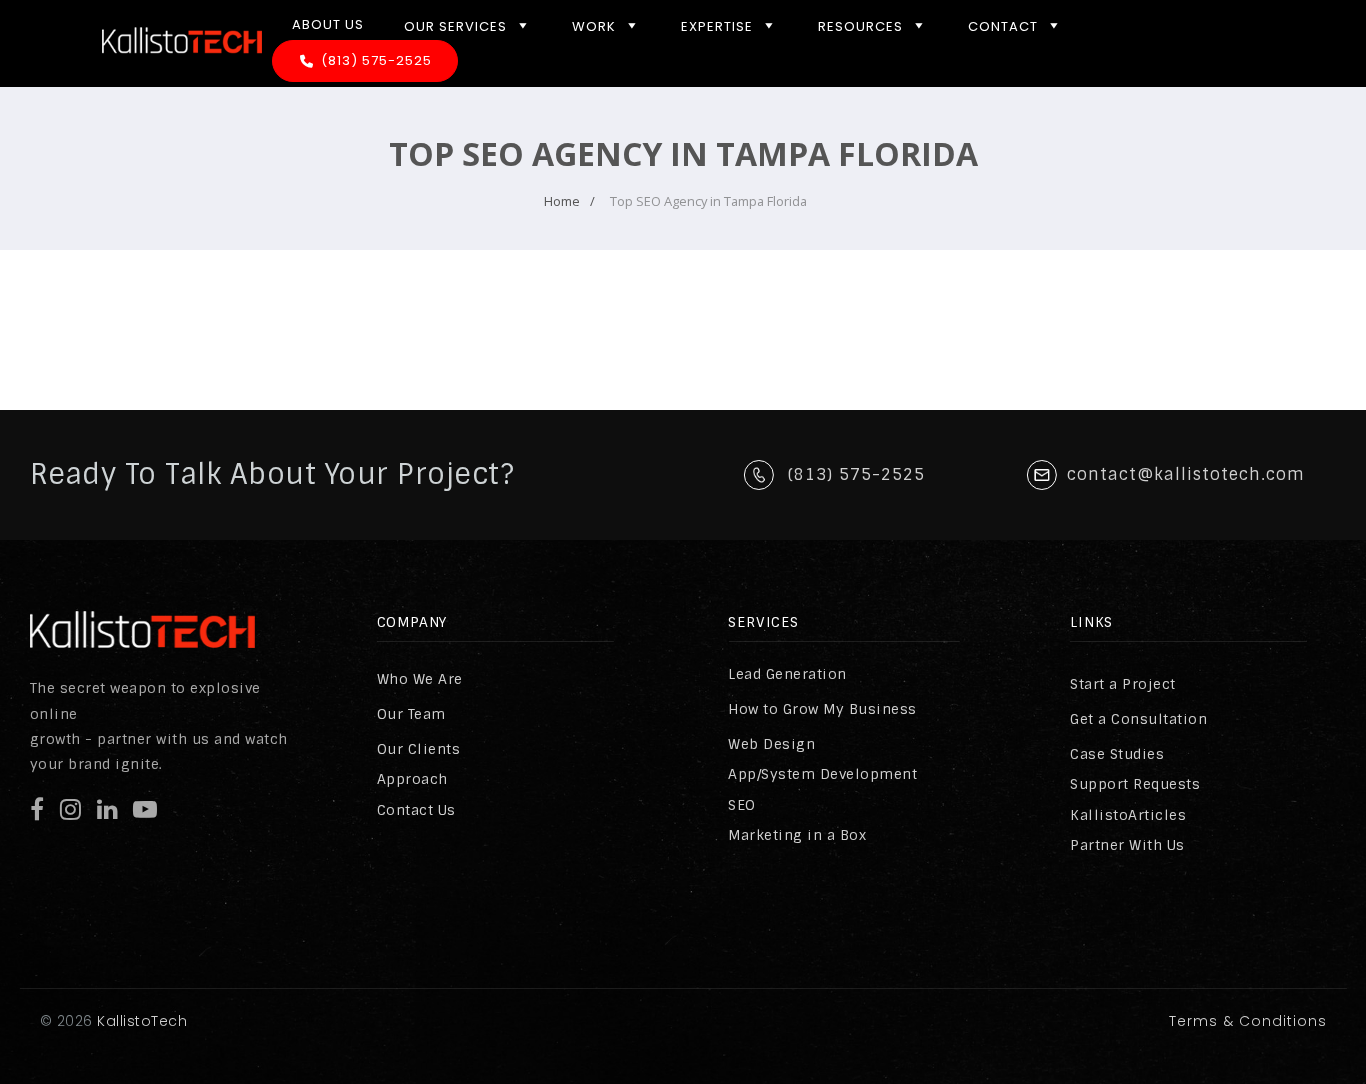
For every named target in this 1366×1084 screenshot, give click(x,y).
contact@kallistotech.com (1186, 474)
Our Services (455, 26)
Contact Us (416, 810)
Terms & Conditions (1248, 1021)
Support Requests (1135, 784)
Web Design (771, 744)
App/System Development (822, 774)
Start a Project (1123, 684)
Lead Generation (787, 674)
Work (594, 26)
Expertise (717, 26)
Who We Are (420, 679)
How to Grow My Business (822, 709)
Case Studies (1117, 754)
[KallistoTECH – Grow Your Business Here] (182, 70)
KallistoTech (140, 1021)
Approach (412, 779)
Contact (1003, 26)
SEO (742, 805)
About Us (328, 24)
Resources (860, 26)
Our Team (411, 714)
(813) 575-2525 (376, 60)
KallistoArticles (1128, 815)
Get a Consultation (1138, 719)
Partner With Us (1127, 845)
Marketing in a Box (797, 835)
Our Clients (419, 749)
